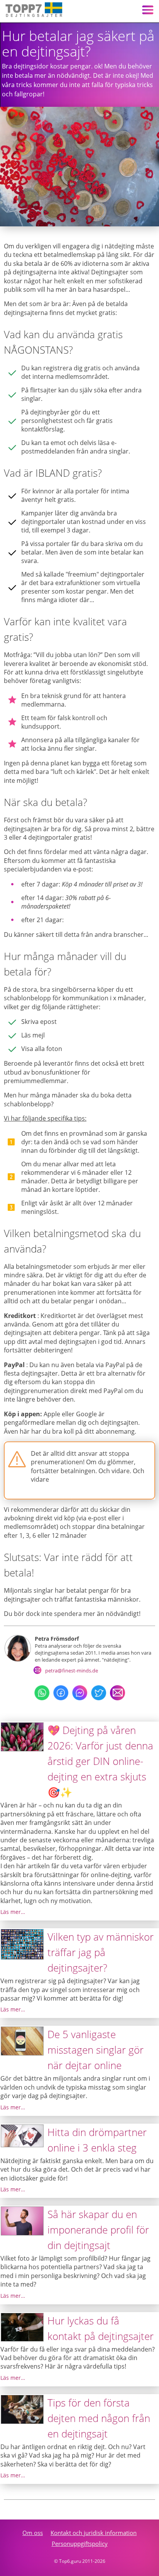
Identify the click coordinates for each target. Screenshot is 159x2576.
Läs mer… (13, 1912)
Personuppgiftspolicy (80, 2543)
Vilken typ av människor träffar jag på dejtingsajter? (101, 1952)
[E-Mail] (118, 1698)
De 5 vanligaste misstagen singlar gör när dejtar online (96, 2050)
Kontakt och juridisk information (94, 2533)
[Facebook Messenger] (80, 1698)
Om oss (33, 2533)
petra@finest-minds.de (72, 1671)
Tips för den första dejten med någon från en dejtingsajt (99, 2418)
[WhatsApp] (42, 1698)
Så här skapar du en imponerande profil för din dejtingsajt (98, 2230)
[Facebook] (61, 1698)
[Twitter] (99, 1698)
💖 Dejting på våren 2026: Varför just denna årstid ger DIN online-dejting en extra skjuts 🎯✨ (100, 1761)
